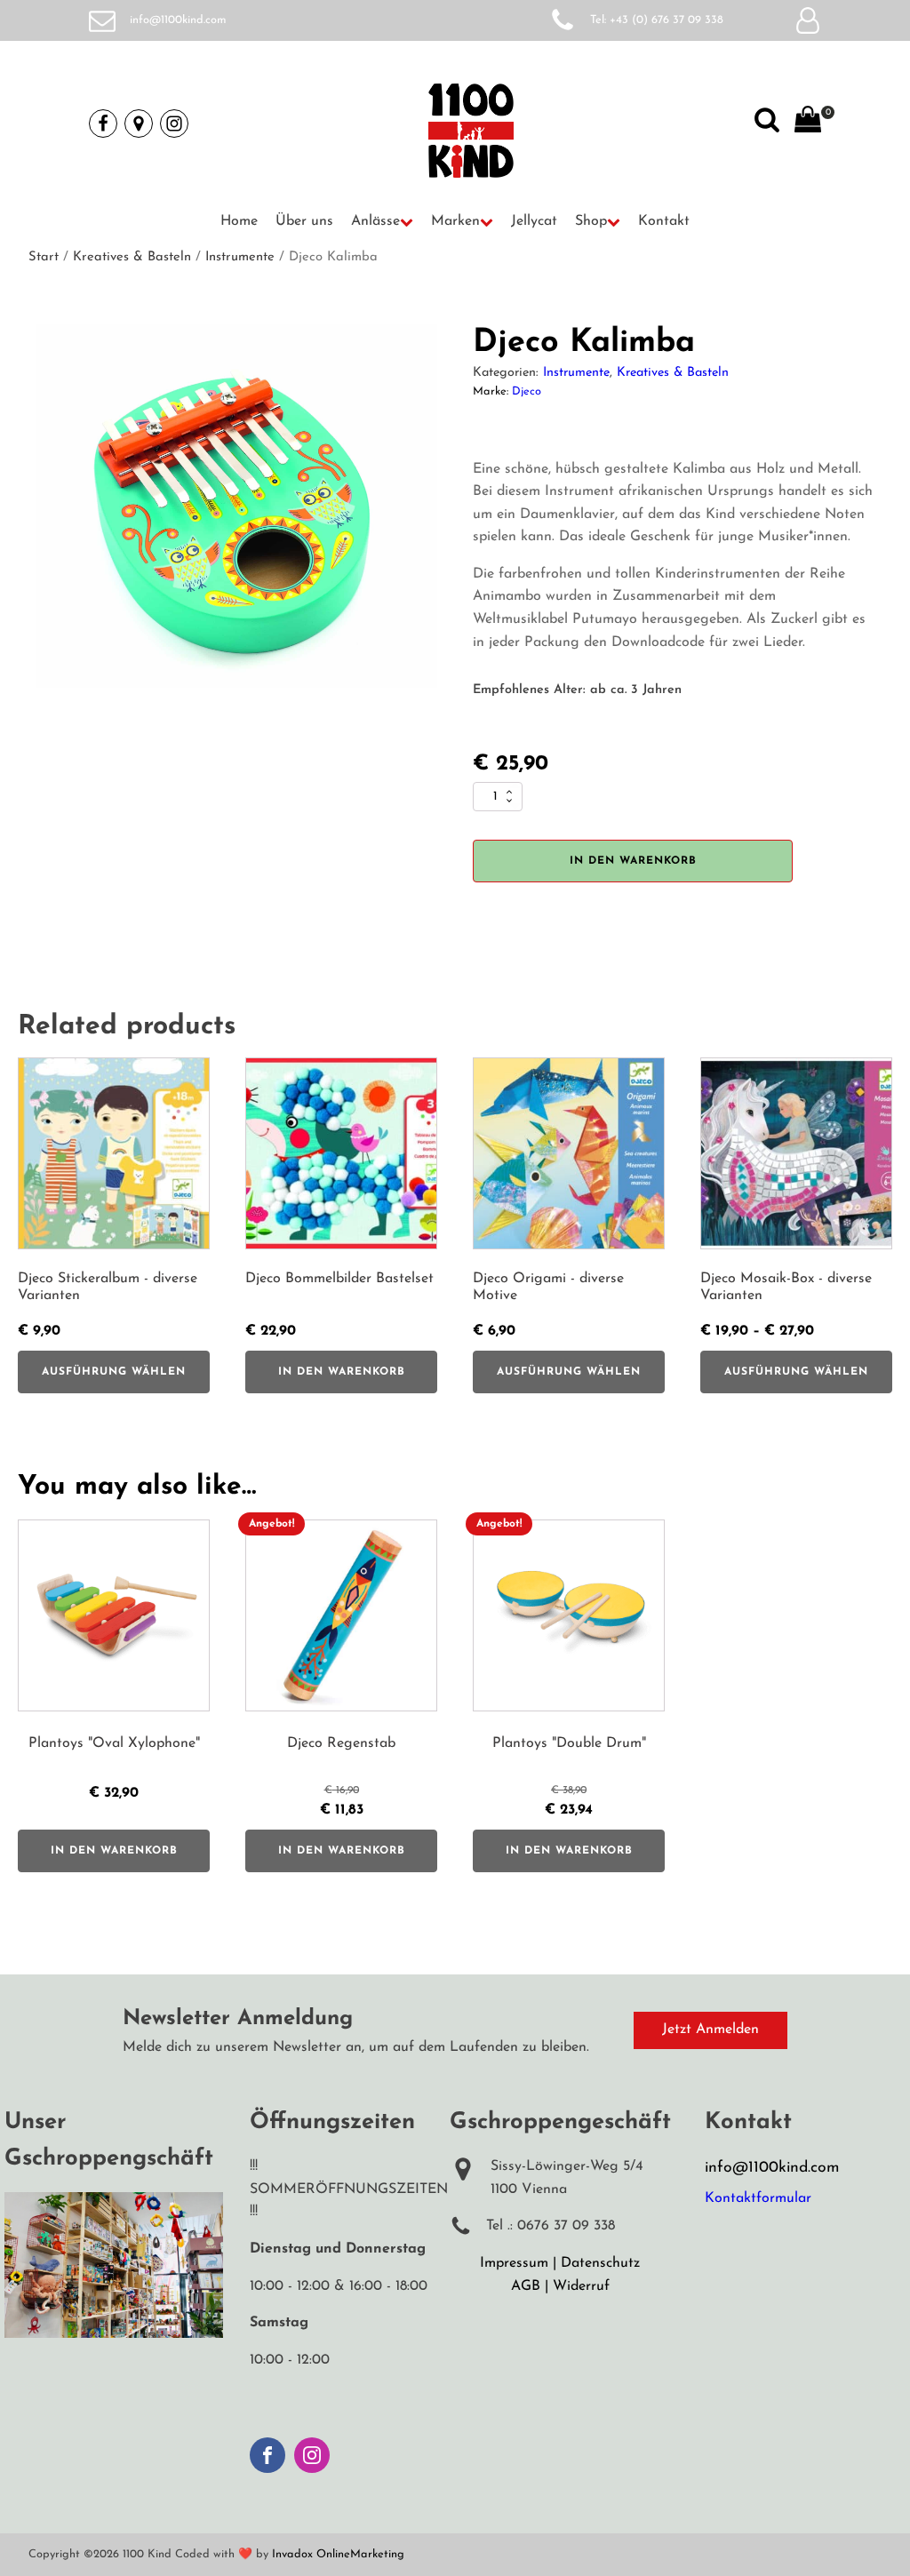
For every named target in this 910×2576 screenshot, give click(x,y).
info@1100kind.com (178, 20)
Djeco (527, 391)
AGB (526, 2286)
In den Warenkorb (633, 861)
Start (44, 257)
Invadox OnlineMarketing (338, 2554)
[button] (382, 222)
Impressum (514, 2263)
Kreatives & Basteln (132, 257)
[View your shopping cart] (808, 124)
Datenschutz (600, 2263)
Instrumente (240, 257)
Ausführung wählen (114, 1372)
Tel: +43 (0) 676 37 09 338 (657, 20)
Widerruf (581, 2286)
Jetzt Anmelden (710, 2030)
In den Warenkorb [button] (342, 1372)
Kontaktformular (758, 2198)
